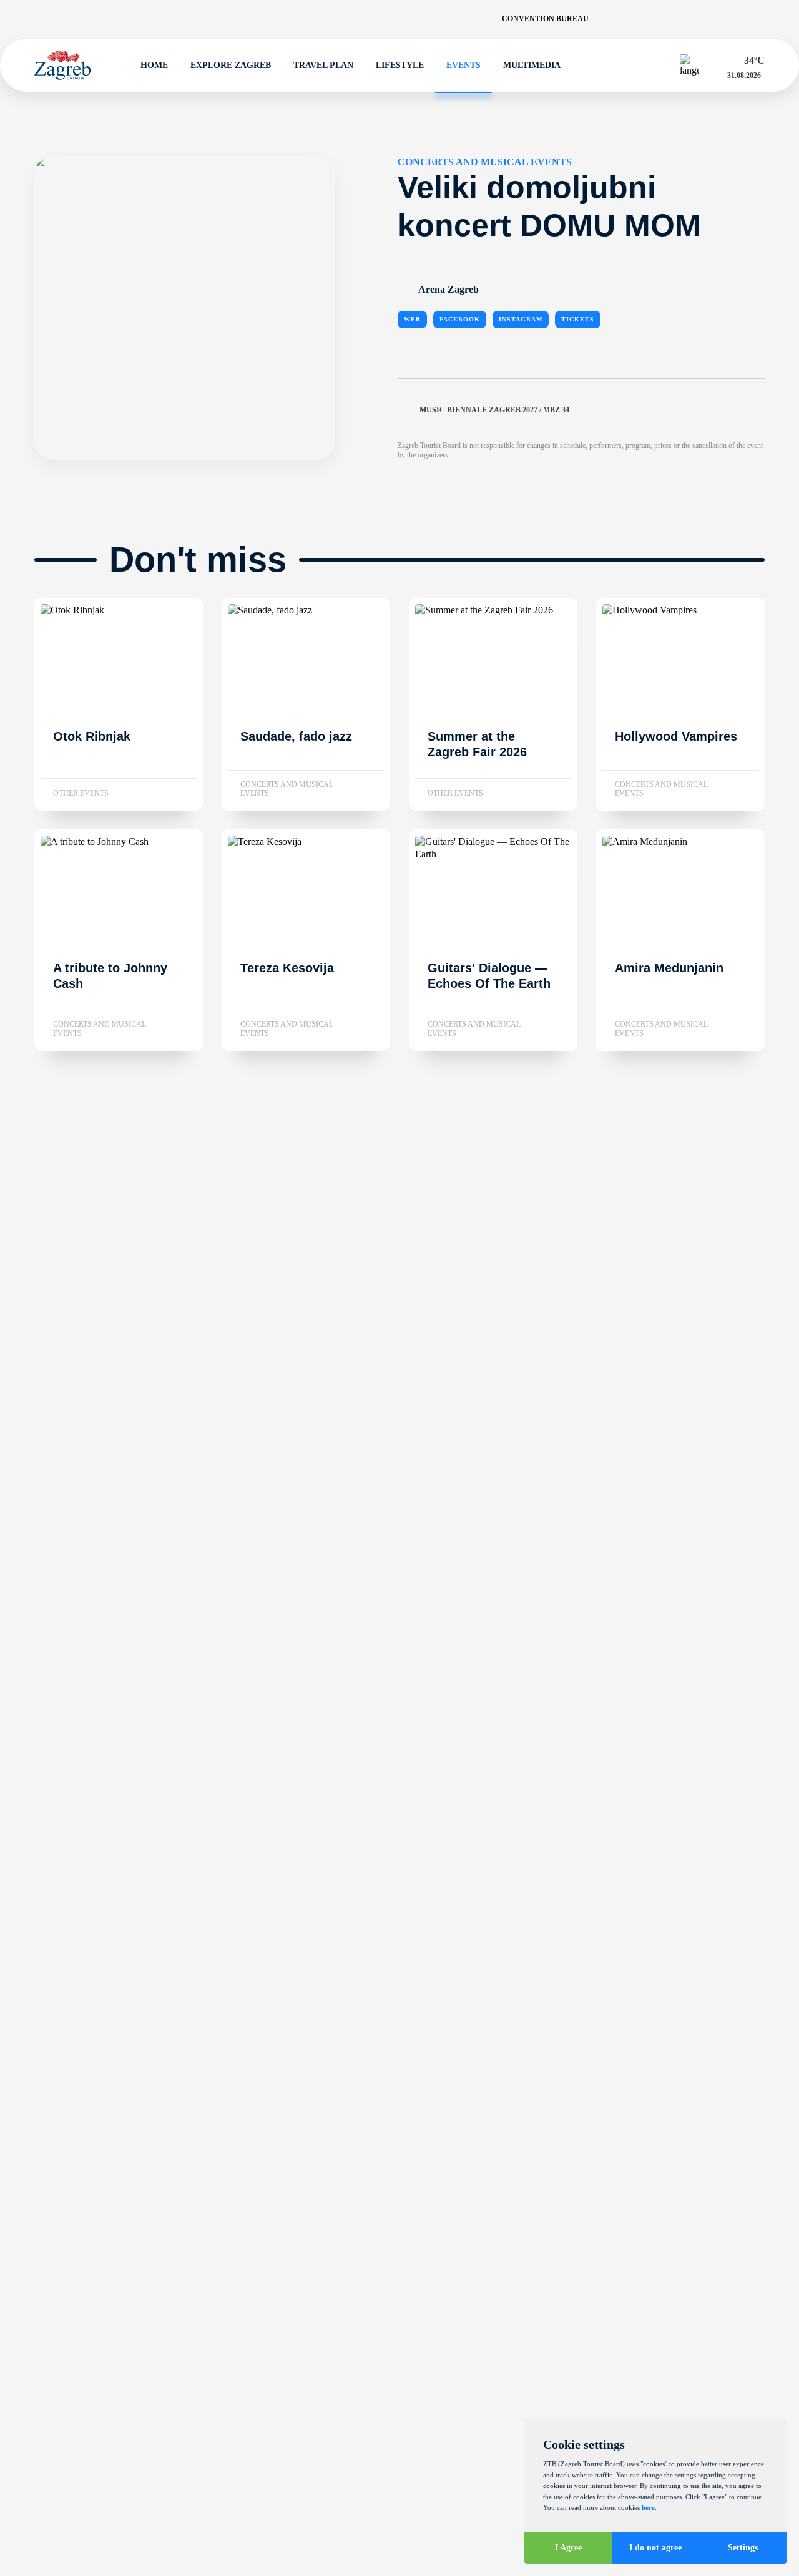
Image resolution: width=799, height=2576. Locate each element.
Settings (743, 2548)
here (648, 2507)
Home (154, 65)
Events (463, 65)
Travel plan (323, 65)
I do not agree (655, 2548)
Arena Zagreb (449, 289)
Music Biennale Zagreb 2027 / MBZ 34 (494, 410)
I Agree (568, 2548)
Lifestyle (400, 65)
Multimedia (532, 65)
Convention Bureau (545, 19)
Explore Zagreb (231, 65)
